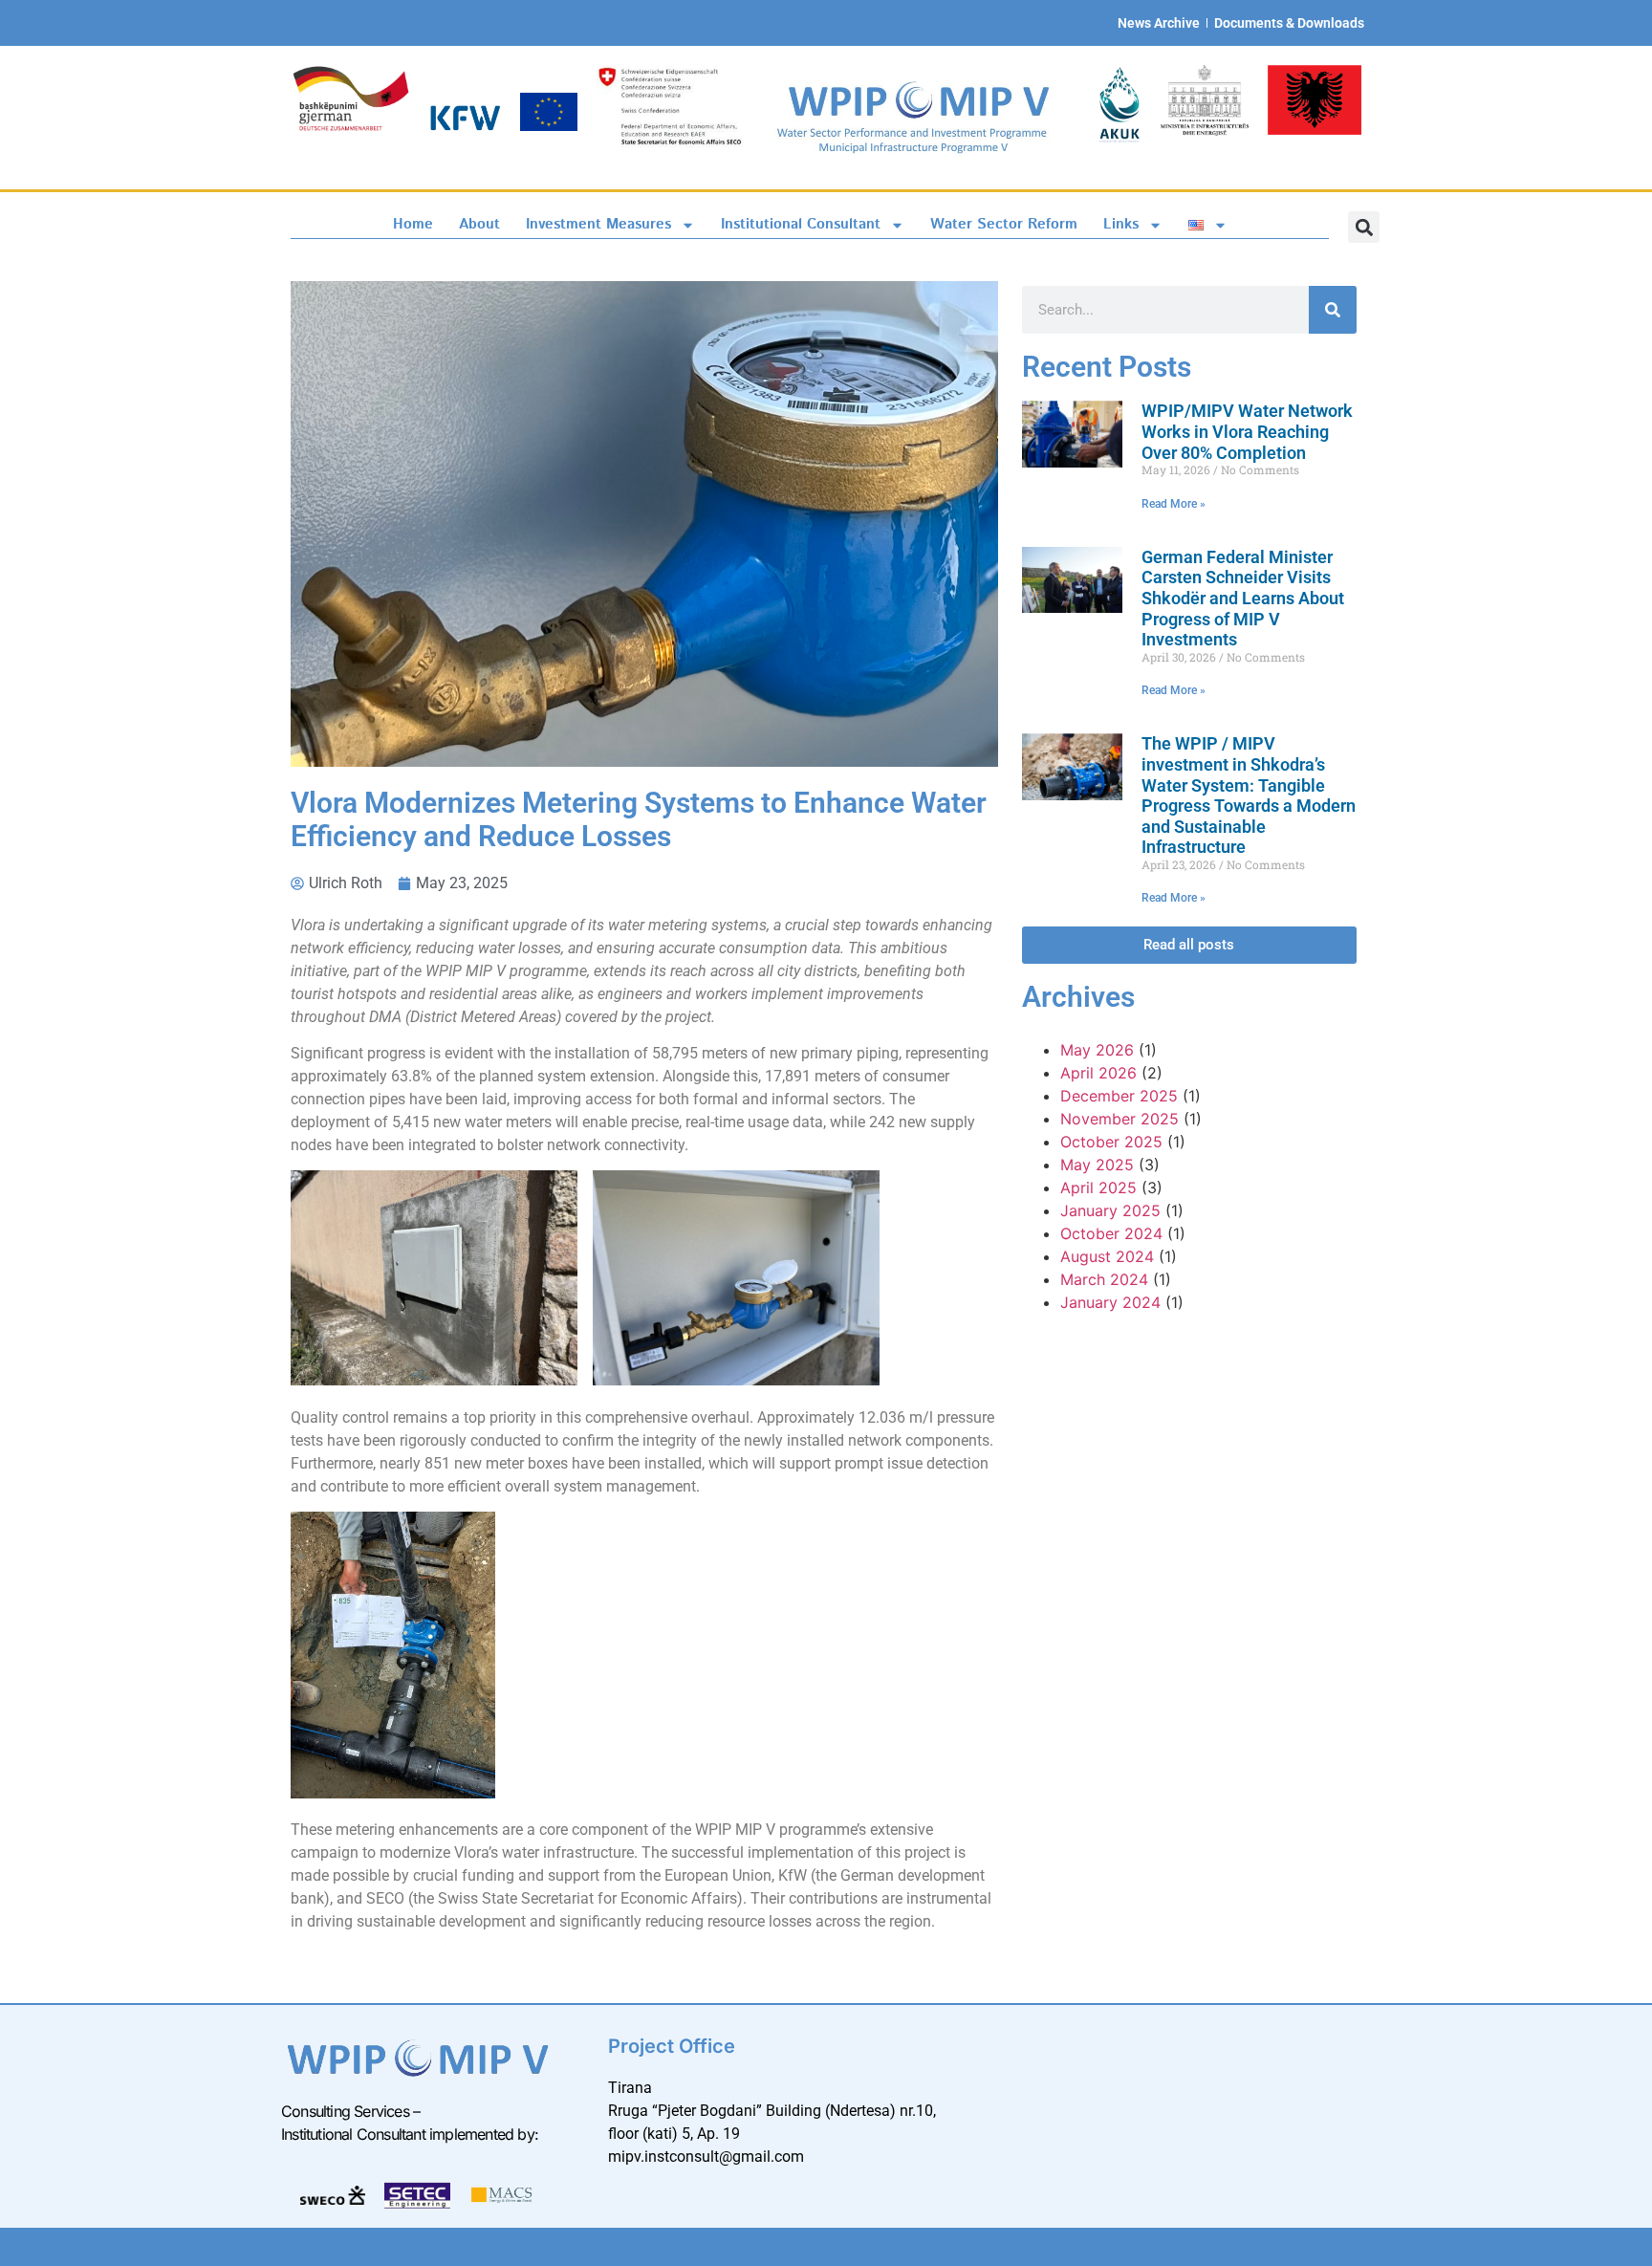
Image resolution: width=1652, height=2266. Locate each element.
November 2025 (1119, 1119)
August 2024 (1107, 1256)
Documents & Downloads (1289, 23)
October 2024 (1111, 1233)
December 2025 (1119, 1096)
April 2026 (1098, 1073)
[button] (1364, 227)
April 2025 (1098, 1187)
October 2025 (1111, 1142)
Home (413, 224)
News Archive (1159, 23)
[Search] (1333, 310)
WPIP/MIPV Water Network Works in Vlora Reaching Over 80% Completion (1247, 431)
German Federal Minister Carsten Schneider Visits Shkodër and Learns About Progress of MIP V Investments (1243, 598)
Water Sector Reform (1004, 224)
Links (1121, 224)
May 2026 (1097, 1050)
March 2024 (1104, 1279)
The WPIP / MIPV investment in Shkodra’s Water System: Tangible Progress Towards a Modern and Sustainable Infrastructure (1249, 795)
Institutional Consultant (801, 224)
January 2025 (1110, 1210)
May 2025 (1097, 1165)
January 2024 (1110, 1302)
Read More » (1174, 504)
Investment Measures (598, 224)
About (479, 224)
